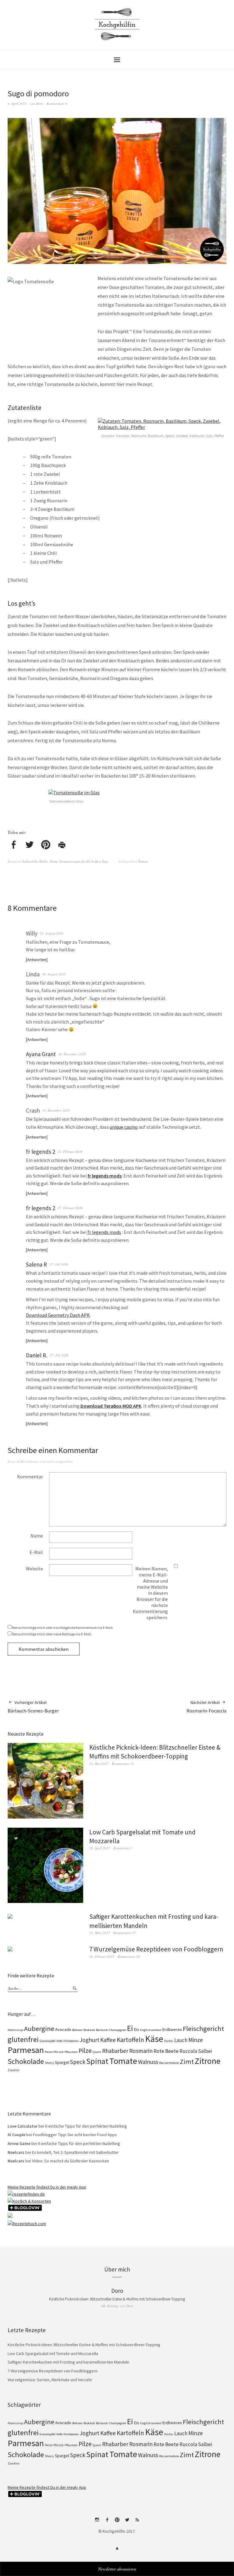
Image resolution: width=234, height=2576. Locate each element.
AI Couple (16, 2135)
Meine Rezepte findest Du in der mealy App (47, 2187)
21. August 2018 (52, 933)
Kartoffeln (130, 2040)
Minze (196, 2040)
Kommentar (30, 1477)
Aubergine (39, 2029)
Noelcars (16, 2152)
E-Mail (36, 1552)
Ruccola (188, 2051)
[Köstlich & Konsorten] (29, 2201)
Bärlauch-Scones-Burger (33, 1707)
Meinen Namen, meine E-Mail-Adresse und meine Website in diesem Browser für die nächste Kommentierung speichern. (150, 1593)
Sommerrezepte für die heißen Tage (84, 861)
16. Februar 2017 (102, 1956)
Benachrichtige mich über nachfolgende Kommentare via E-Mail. (63, 1628)
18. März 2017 (100, 1933)
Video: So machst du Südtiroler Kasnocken (71, 2161)
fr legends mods (104, 1232)
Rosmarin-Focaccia (206, 1707)
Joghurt (89, 2040)
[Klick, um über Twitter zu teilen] (30, 845)
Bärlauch (102, 2030)
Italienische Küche (35, 861)
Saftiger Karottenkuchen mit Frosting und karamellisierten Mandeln (68, 2362)
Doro (40, 103)
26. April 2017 (100, 1848)
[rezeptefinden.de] (26, 2194)
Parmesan (26, 2050)
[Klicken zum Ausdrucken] (62, 845)
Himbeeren (71, 2041)
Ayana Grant (41, 1054)
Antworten (37, 960)
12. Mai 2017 (99, 1764)
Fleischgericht (203, 2029)
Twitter (127, 2522)
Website (34, 1569)
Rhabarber (115, 2051)
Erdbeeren (172, 2029)
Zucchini (14, 2070)
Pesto (49, 2052)
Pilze (85, 2051)
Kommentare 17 (124, 1933)
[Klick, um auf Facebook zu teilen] (13, 845)
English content (151, 2030)
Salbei (205, 2051)
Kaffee (108, 2040)
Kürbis (169, 2041)
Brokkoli (89, 2030)
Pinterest (117, 2522)
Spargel (62, 2062)
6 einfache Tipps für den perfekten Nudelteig (86, 2126)
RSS (137, 2522)
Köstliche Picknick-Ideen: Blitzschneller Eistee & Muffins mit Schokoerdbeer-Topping (117, 2299)
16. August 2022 (54, 974)
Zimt (187, 2061)
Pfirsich (58, 2052)
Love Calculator (23, 2126)
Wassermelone (169, 2063)
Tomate (143, 861)
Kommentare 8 (57, 103)
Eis (137, 2029)
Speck (78, 2062)
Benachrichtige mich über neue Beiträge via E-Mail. (52, 1634)
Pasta (54, 861)
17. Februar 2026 (70, 1208)
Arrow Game (19, 2143)
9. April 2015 (17, 103)
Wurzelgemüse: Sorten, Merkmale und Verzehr (50, 2380)
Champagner (117, 2030)
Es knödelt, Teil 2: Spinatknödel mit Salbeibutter (75, 2152)
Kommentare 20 (129, 1956)
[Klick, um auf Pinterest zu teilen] (46, 845)
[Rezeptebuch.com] (27, 2224)
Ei (130, 2028)
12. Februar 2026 (70, 1151)
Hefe (59, 2041)
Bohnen (77, 2030)
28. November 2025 (72, 1054)
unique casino (124, 1127)
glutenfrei (23, 2039)
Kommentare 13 (123, 1764)
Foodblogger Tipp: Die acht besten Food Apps (75, 2135)
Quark (97, 2052)
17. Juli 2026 (59, 1264)
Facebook (107, 2522)
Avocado (63, 2029)
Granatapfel (48, 2041)
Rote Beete (166, 2051)
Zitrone (207, 2061)
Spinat (97, 2061)
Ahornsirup (15, 2030)
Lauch (181, 2040)
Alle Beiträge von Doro (117, 2306)
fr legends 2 (41, 1152)
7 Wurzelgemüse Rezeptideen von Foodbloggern (156, 1949)
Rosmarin (141, 2051)
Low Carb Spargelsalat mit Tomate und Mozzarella (53, 2353)
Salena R (36, 1264)
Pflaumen (71, 2052)
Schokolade (26, 2061)
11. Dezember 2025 (56, 1110)
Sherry (49, 2063)
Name (37, 1536)
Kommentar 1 (123, 1848)
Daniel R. (37, 1355)
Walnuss (148, 2062)
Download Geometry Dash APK (58, 1315)
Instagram (97, 2522)
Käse (154, 2039)
